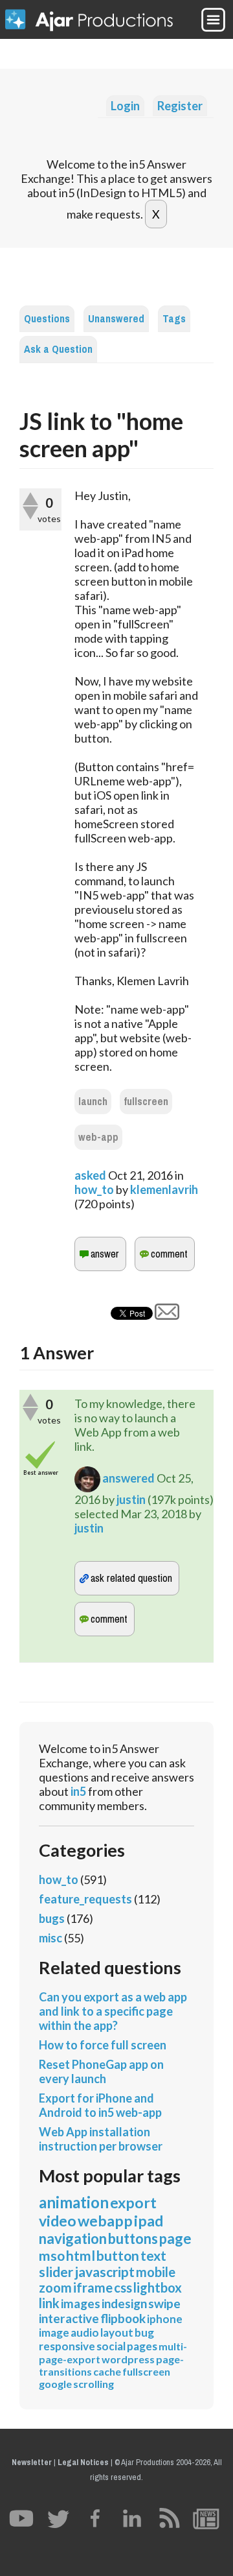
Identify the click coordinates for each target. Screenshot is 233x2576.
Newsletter (32, 2462)
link (49, 2303)
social (111, 2346)
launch (93, 1102)
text (153, 2255)
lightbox (158, 2287)
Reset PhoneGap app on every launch (101, 2071)
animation (74, 2202)
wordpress (128, 2359)
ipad (149, 2221)
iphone (165, 2319)
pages (142, 2346)
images (81, 2303)
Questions (47, 319)
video (58, 2221)
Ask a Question (58, 349)
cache (107, 2371)
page (175, 2238)
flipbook (123, 2318)
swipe (164, 2303)
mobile (156, 2272)
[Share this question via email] (167, 1315)
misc (50, 1938)
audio (85, 2332)
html (81, 2255)
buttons (133, 2238)
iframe (93, 2287)
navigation (73, 2238)
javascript (105, 2272)
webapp (105, 2221)
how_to (94, 1189)
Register (180, 106)
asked (90, 1175)
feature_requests (85, 1899)
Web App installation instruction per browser (101, 2139)
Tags (174, 319)
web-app (98, 1137)
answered (128, 1478)
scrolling (94, 2384)
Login (125, 106)
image (54, 2332)
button (118, 2255)
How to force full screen (103, 2045)
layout (117, 2332)
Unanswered (116, 319)
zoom (55, 2287)
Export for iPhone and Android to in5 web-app (100, 2105)
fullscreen (146, 1102)
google (55, 2384)
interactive (69, 2318)
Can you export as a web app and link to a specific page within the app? (113, 2011)
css (123, 2287)
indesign (124, 2303)
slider (56, 2272)
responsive (67, 2346)
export (133, 2202)
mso (52, 2255)
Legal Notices (83, 2462)
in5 (78, 1791)
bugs (52, 1918)
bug (144, 2332)
